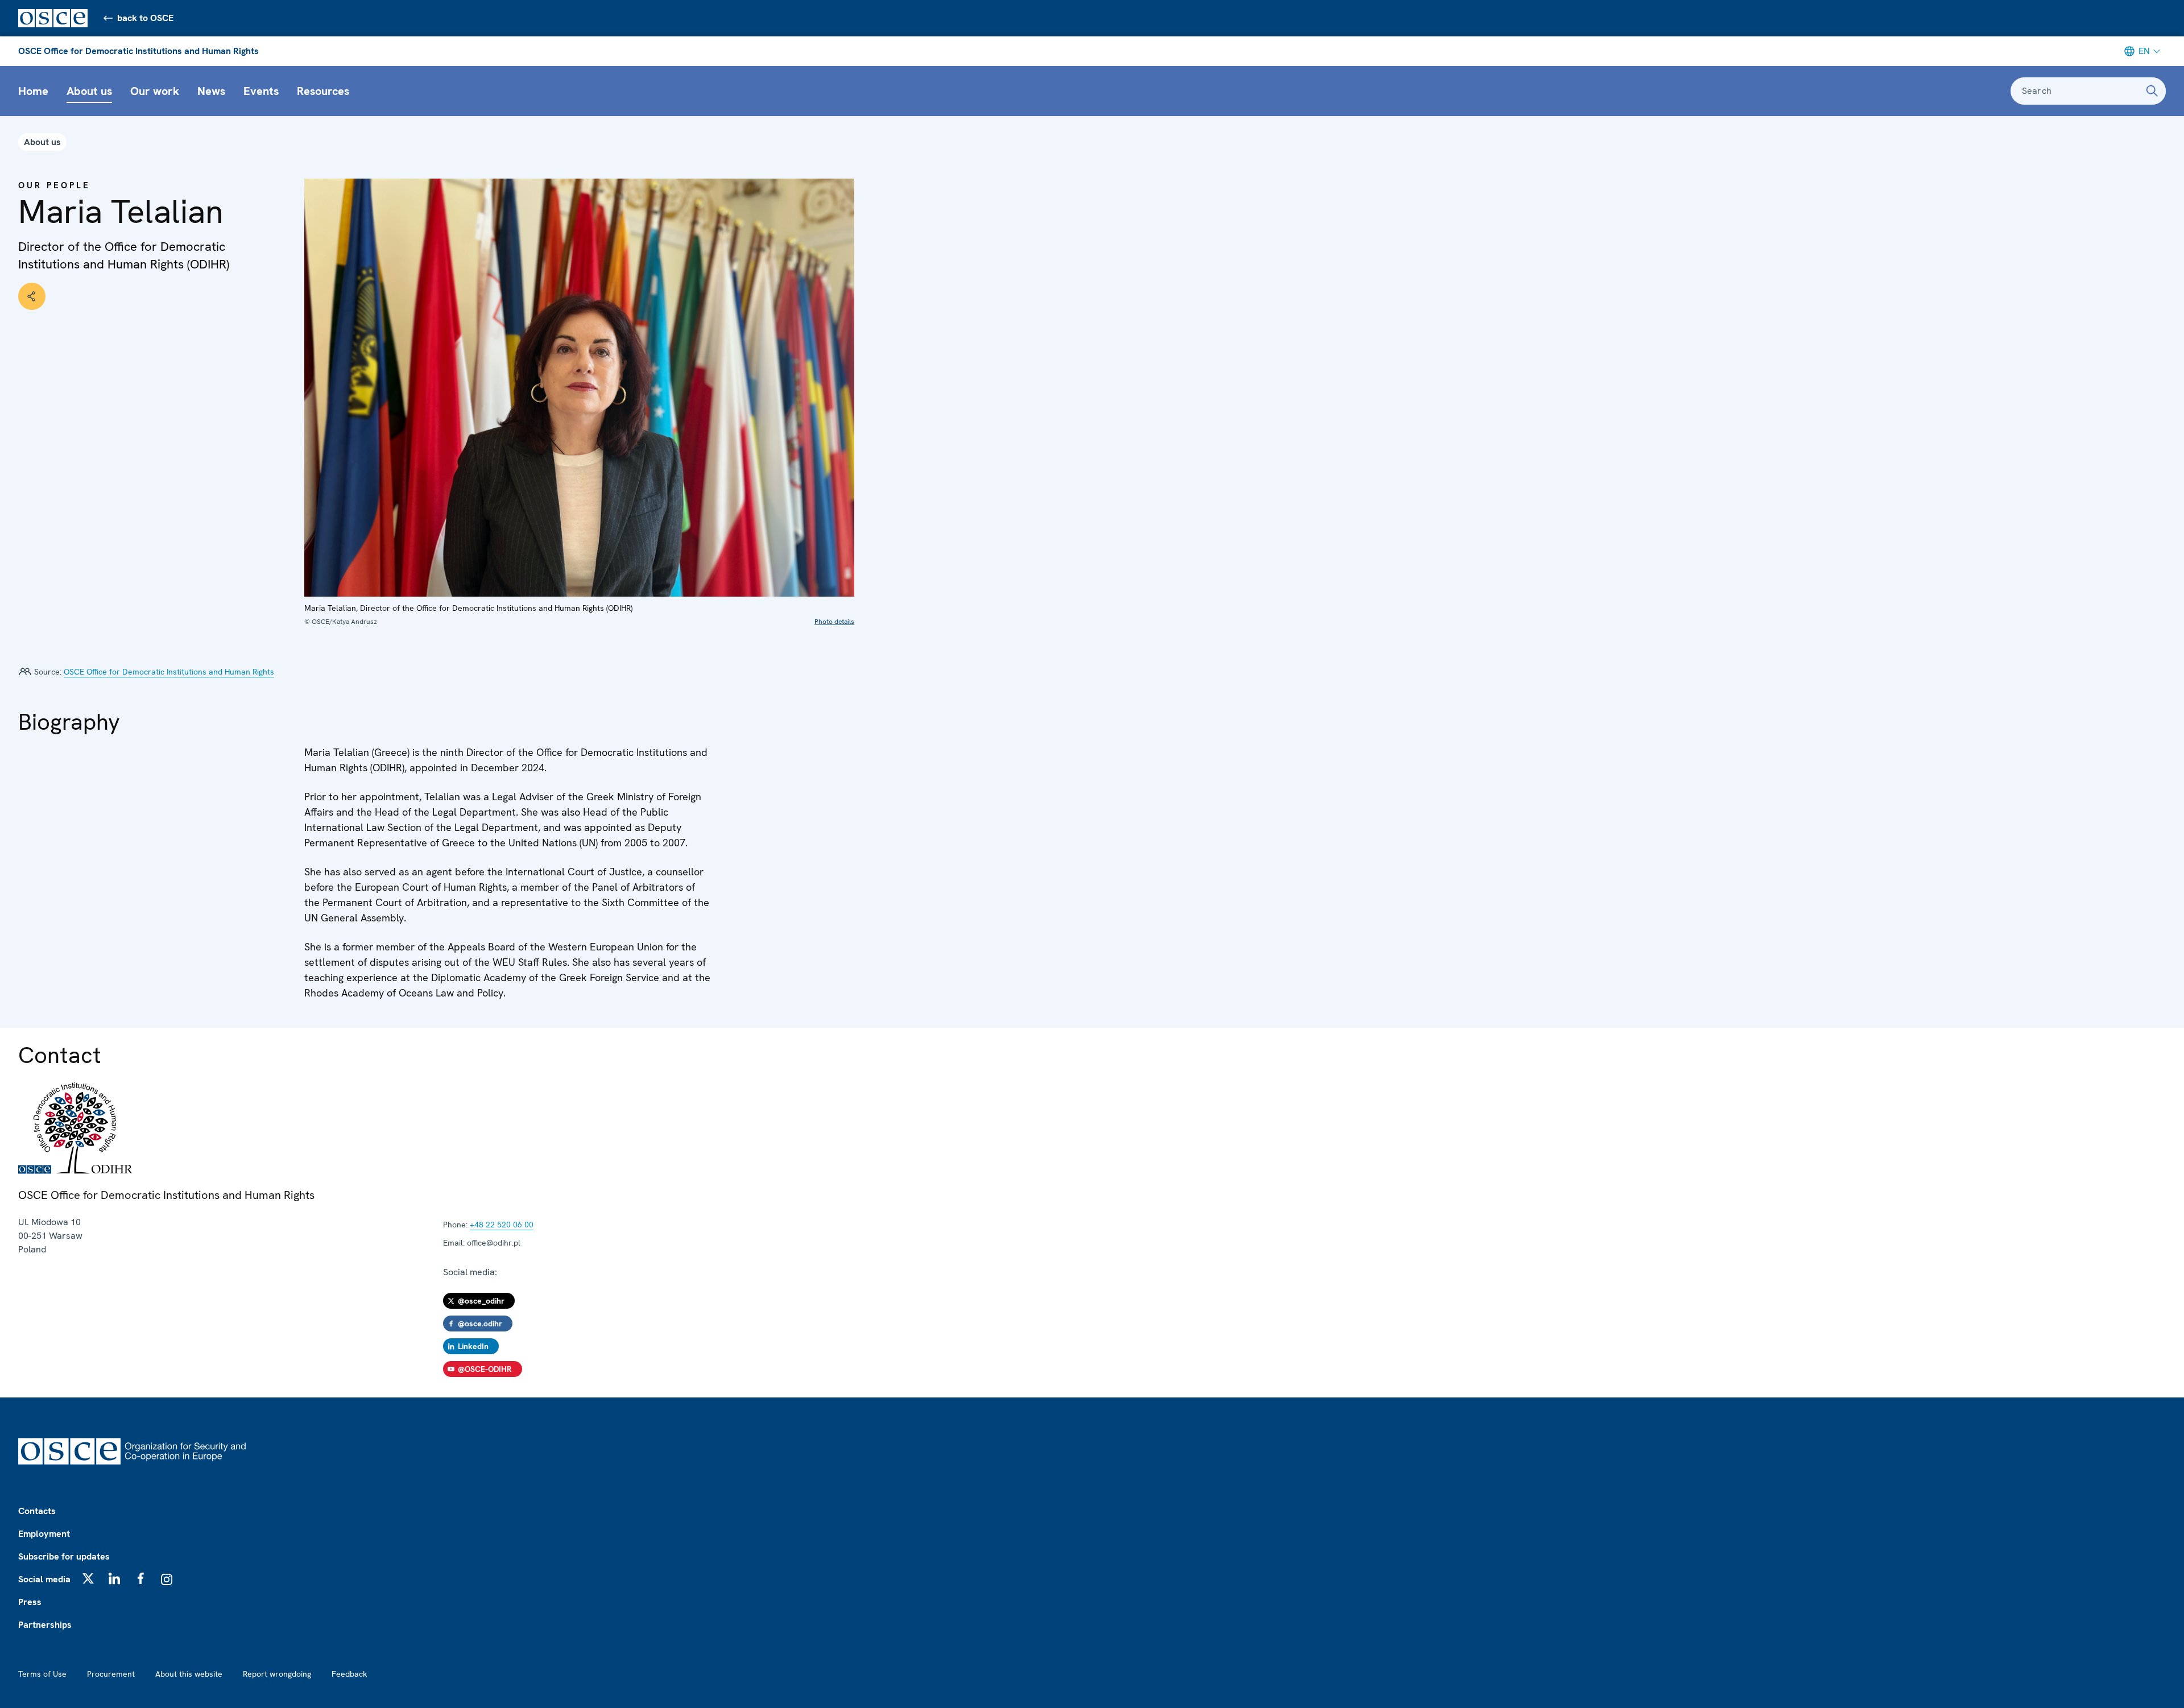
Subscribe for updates (64, 1556)
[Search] (2152, 91)
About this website (189, 1674)
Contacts (37, 1511)
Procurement (111, 1674)
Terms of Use (42, 1674)
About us (89, 91)
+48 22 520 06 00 (502, 1225)
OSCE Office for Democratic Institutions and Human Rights (138, 51)
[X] (88, 1578)
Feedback (349, 1674)
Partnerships (45, 1625)
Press (30, 1602)
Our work (155, 91)
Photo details (834, 622)
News (211, 91)
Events (261, 91)
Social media (44, 1579)
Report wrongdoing (277, 1674)
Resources (323, 91)
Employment (44, 1534)
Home (33, 91)
